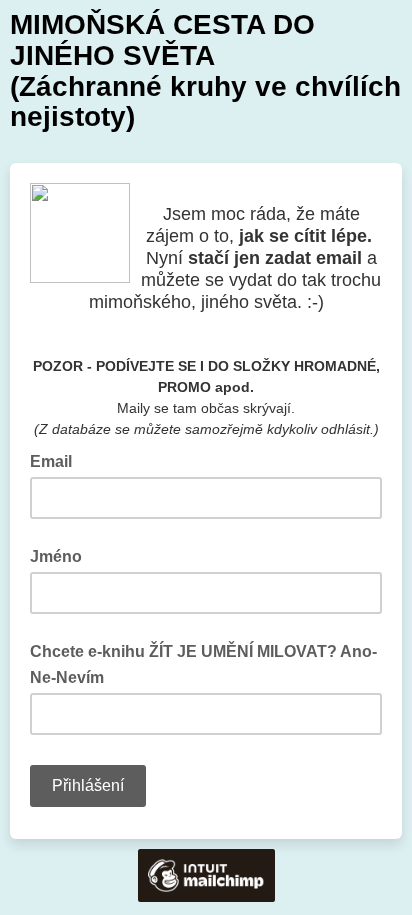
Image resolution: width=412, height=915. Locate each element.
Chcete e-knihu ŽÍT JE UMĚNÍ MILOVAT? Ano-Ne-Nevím (203, 665)
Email (57, 460)
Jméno (56, 556)
